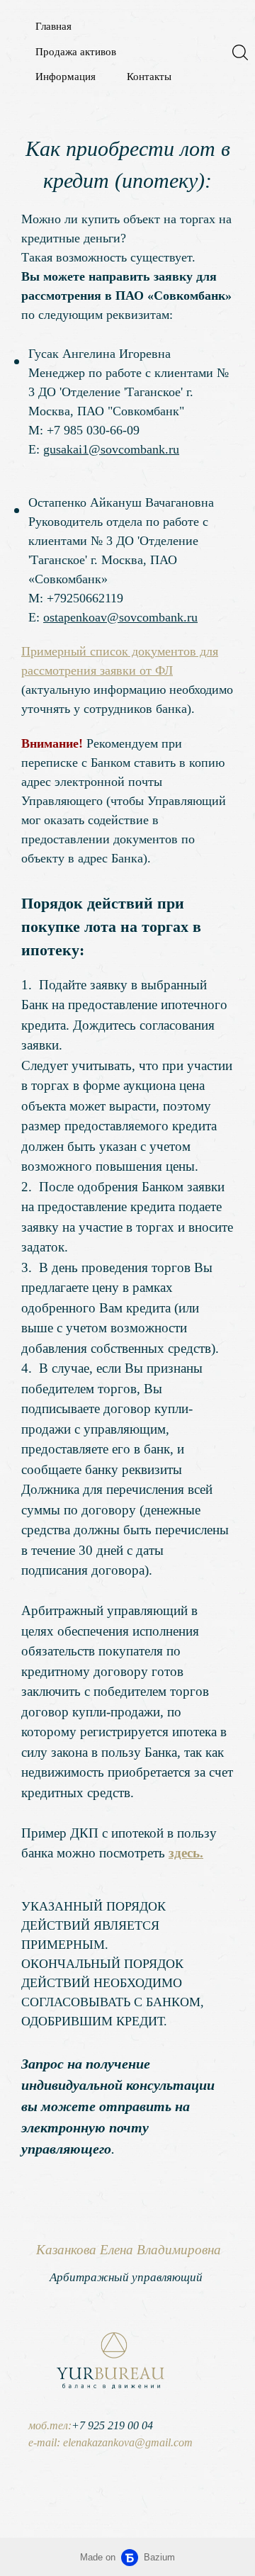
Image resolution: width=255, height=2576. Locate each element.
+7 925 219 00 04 (112, 2425)
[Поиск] (240, 52)
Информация (66, 77)
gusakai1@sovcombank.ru (111, 449)
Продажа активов (76, 52)
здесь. (186, 1853)
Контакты (149, 77)
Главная (53, 26)
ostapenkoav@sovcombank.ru (120, 617)
